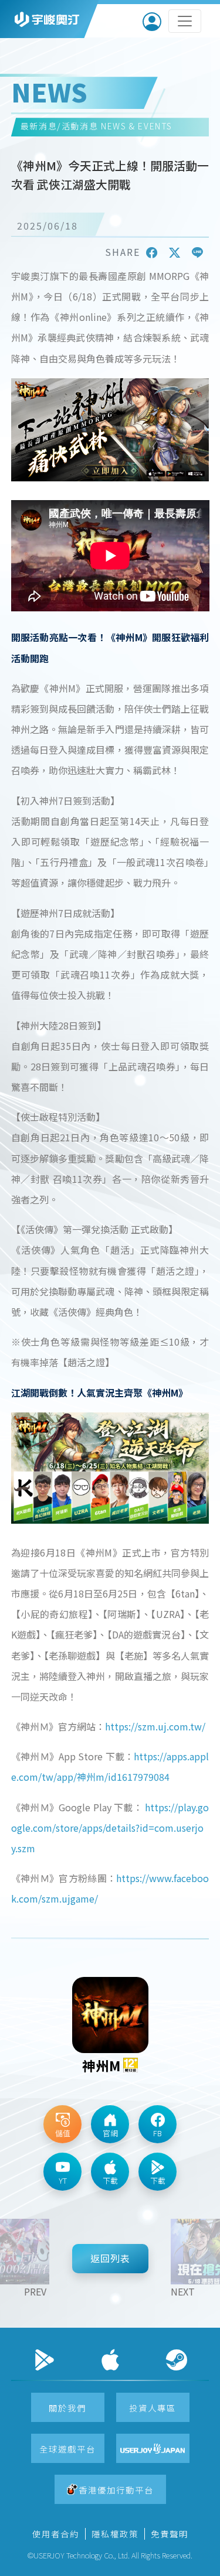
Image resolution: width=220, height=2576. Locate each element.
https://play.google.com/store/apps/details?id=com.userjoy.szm (110, 1828)
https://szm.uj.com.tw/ (155, 1726)
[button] (152, 252)
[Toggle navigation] (185, 21)
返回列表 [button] (110, 2258)
